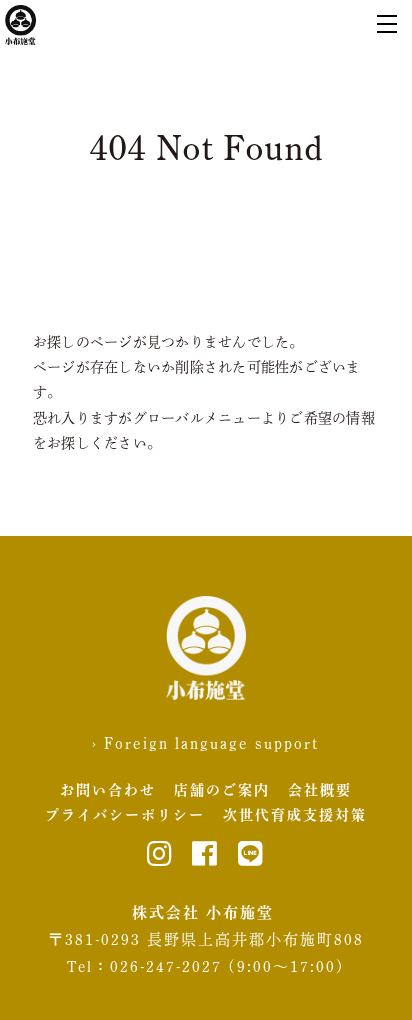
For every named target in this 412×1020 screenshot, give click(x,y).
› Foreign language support (205, 743)
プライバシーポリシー (125, 815)
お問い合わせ (108, 790)
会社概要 (320, 790)
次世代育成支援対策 (295, 815)
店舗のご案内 (222, 790)
